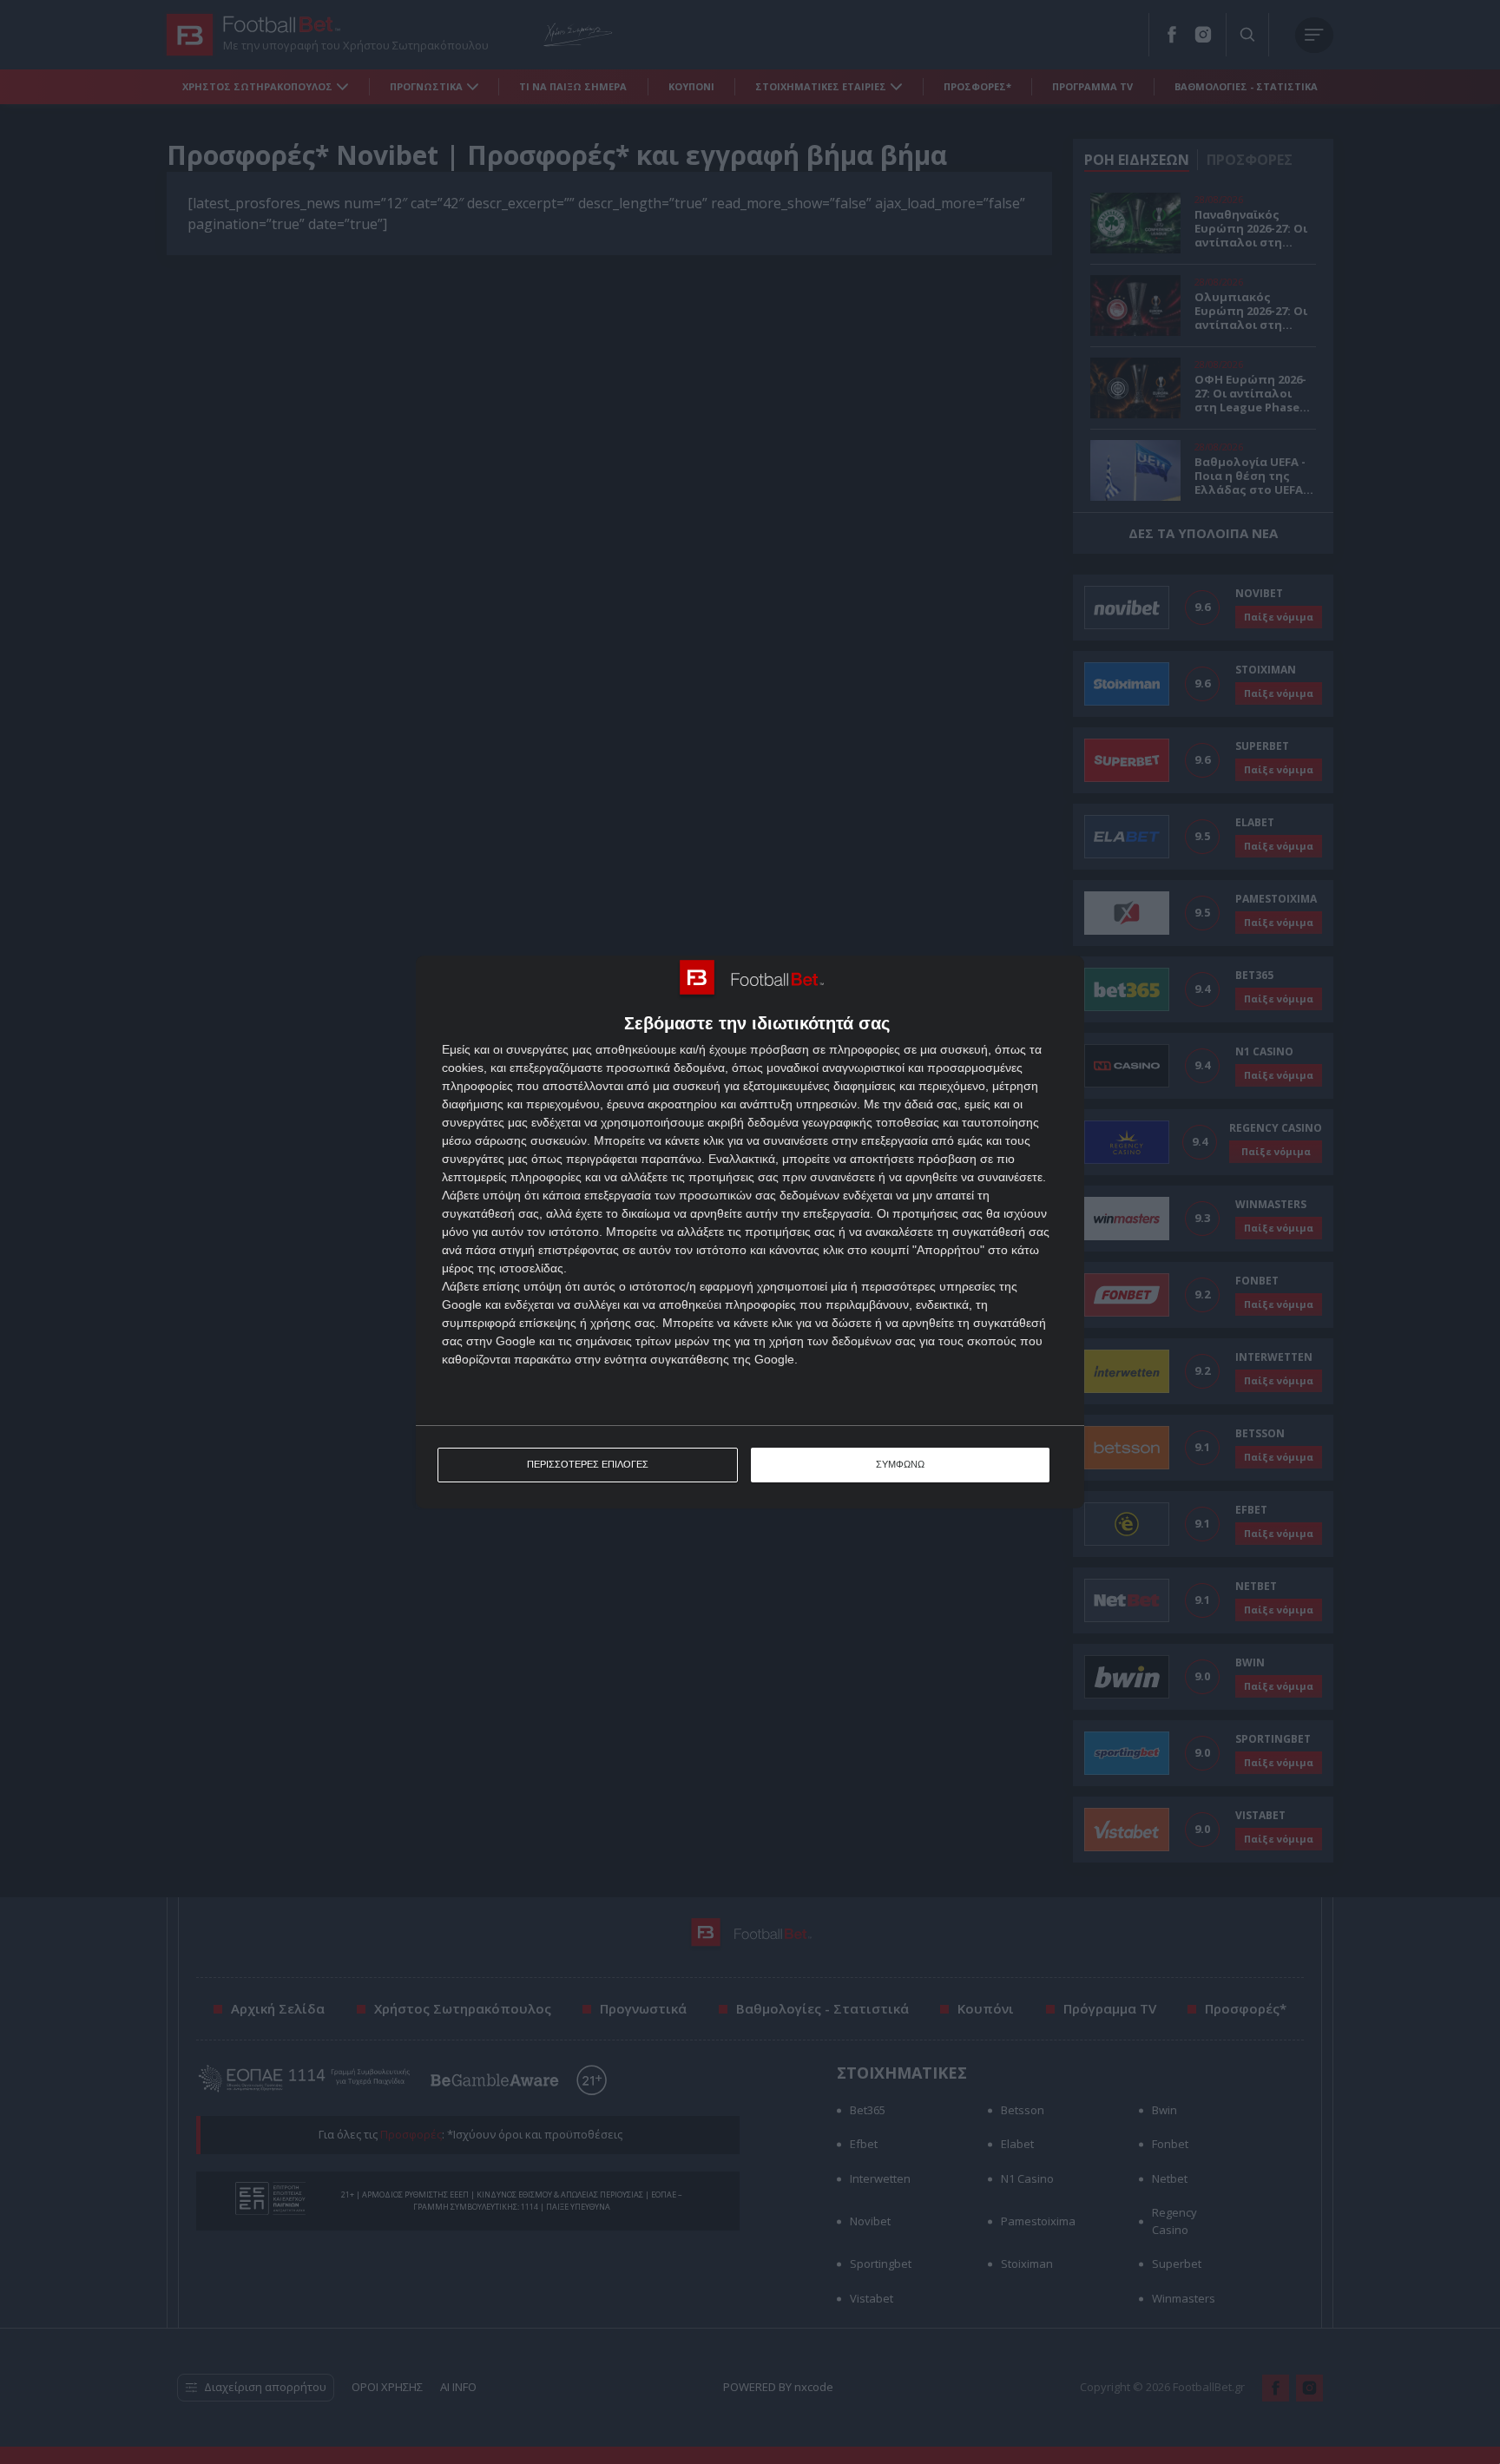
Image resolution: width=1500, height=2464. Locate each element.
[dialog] (750, 1232)
